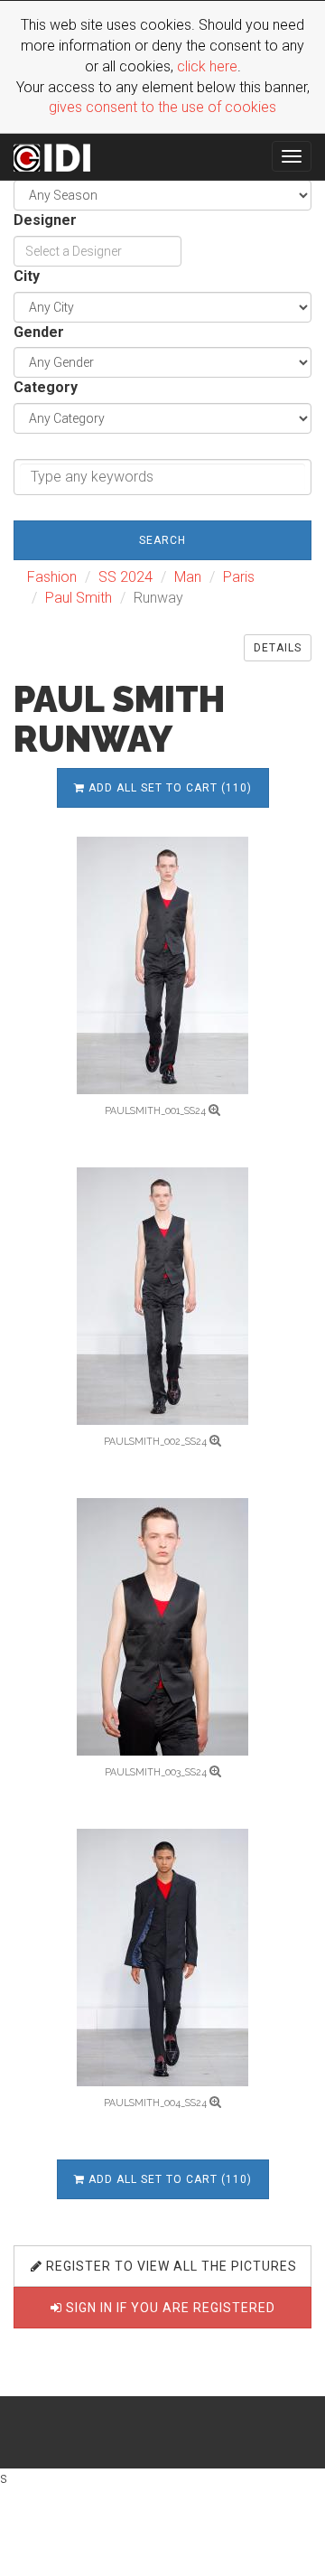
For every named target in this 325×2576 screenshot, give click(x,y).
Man (188, 577)
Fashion (52, 577)
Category (46, 387)
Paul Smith (79, 598)
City (27, 276)
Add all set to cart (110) (168, 788)
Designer (45, 220)
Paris (239, 577)
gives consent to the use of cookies (162, 107)
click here (207, 66)
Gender (39, 332)
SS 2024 (125, 577)
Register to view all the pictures (170, 2266)
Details (278, 648)
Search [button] (162, 540)
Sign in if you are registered (169, 2308)
